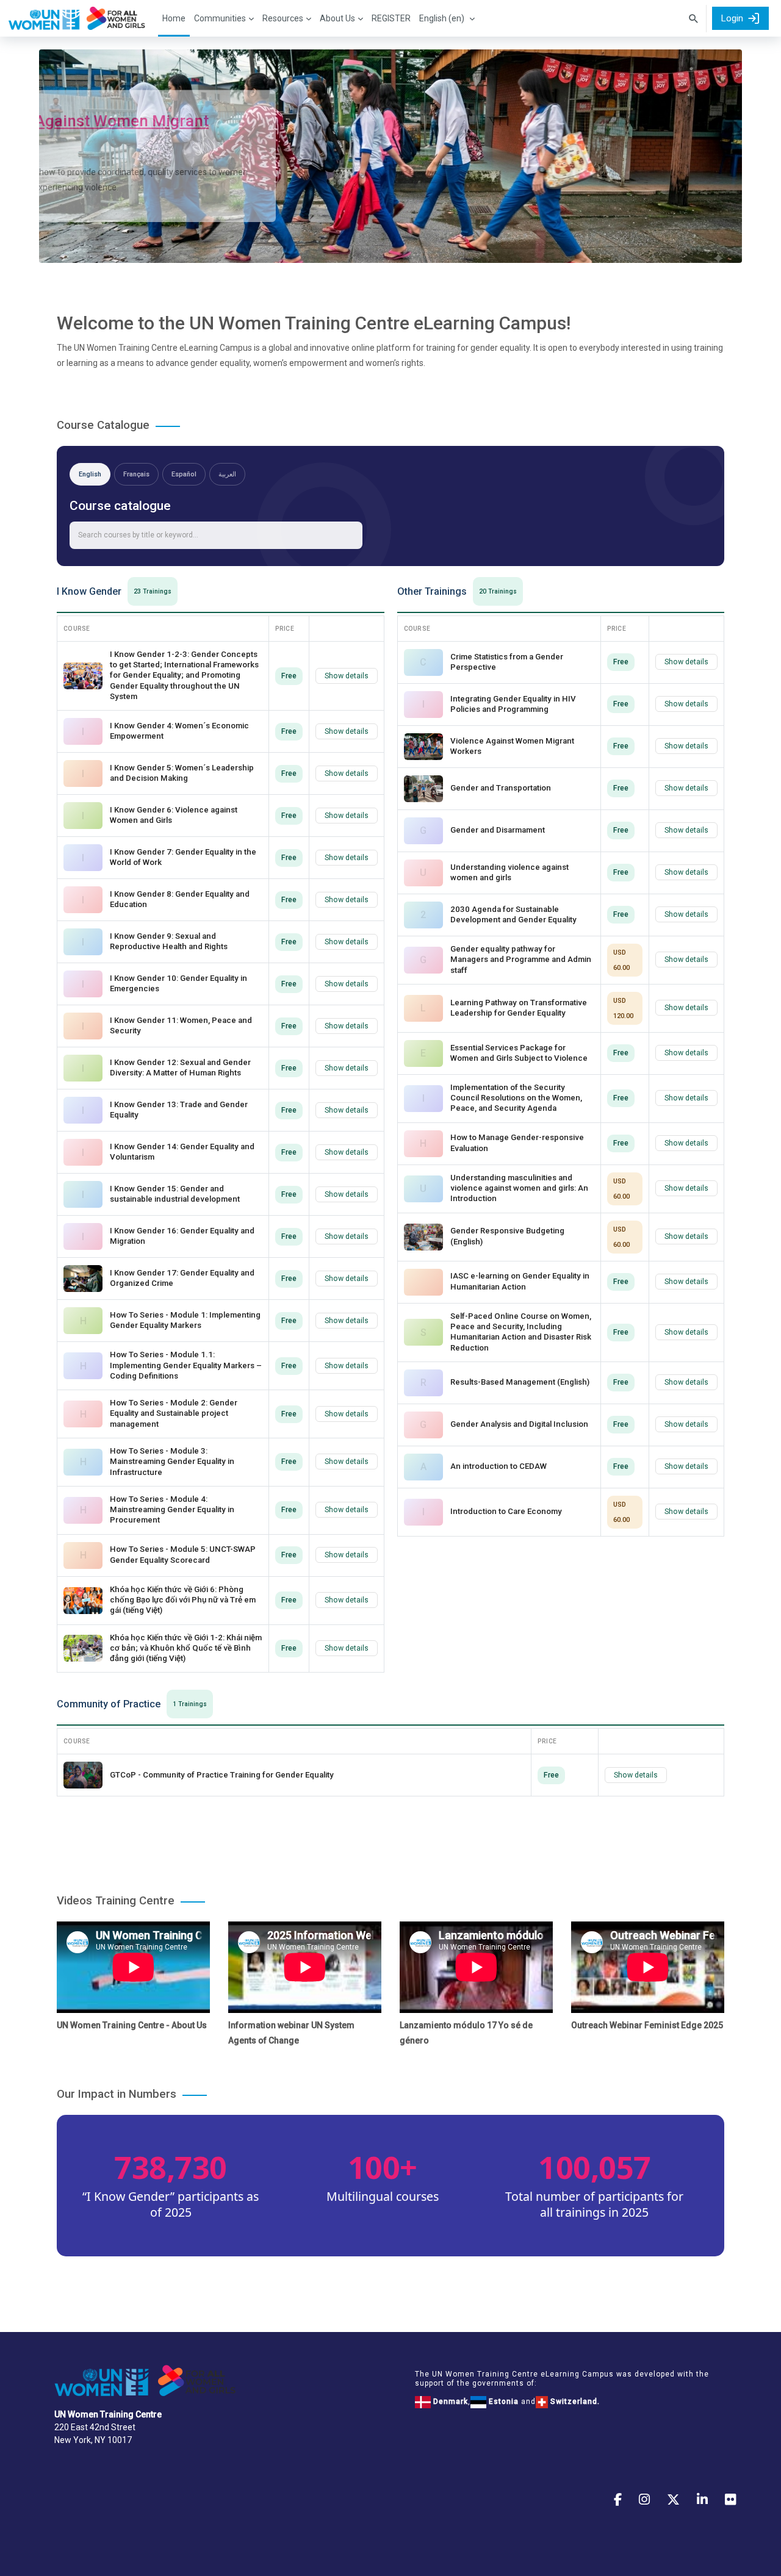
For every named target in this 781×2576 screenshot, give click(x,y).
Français (136, 474)
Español (184, 474)
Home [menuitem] (174, 18)
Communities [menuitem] (220, 18)
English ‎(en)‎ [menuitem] (442, 18)
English (90, 474)
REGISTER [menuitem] (391, 18)
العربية (227, 474)
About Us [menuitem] (337, 18)
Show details (347, 676)
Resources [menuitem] (283, 18)
